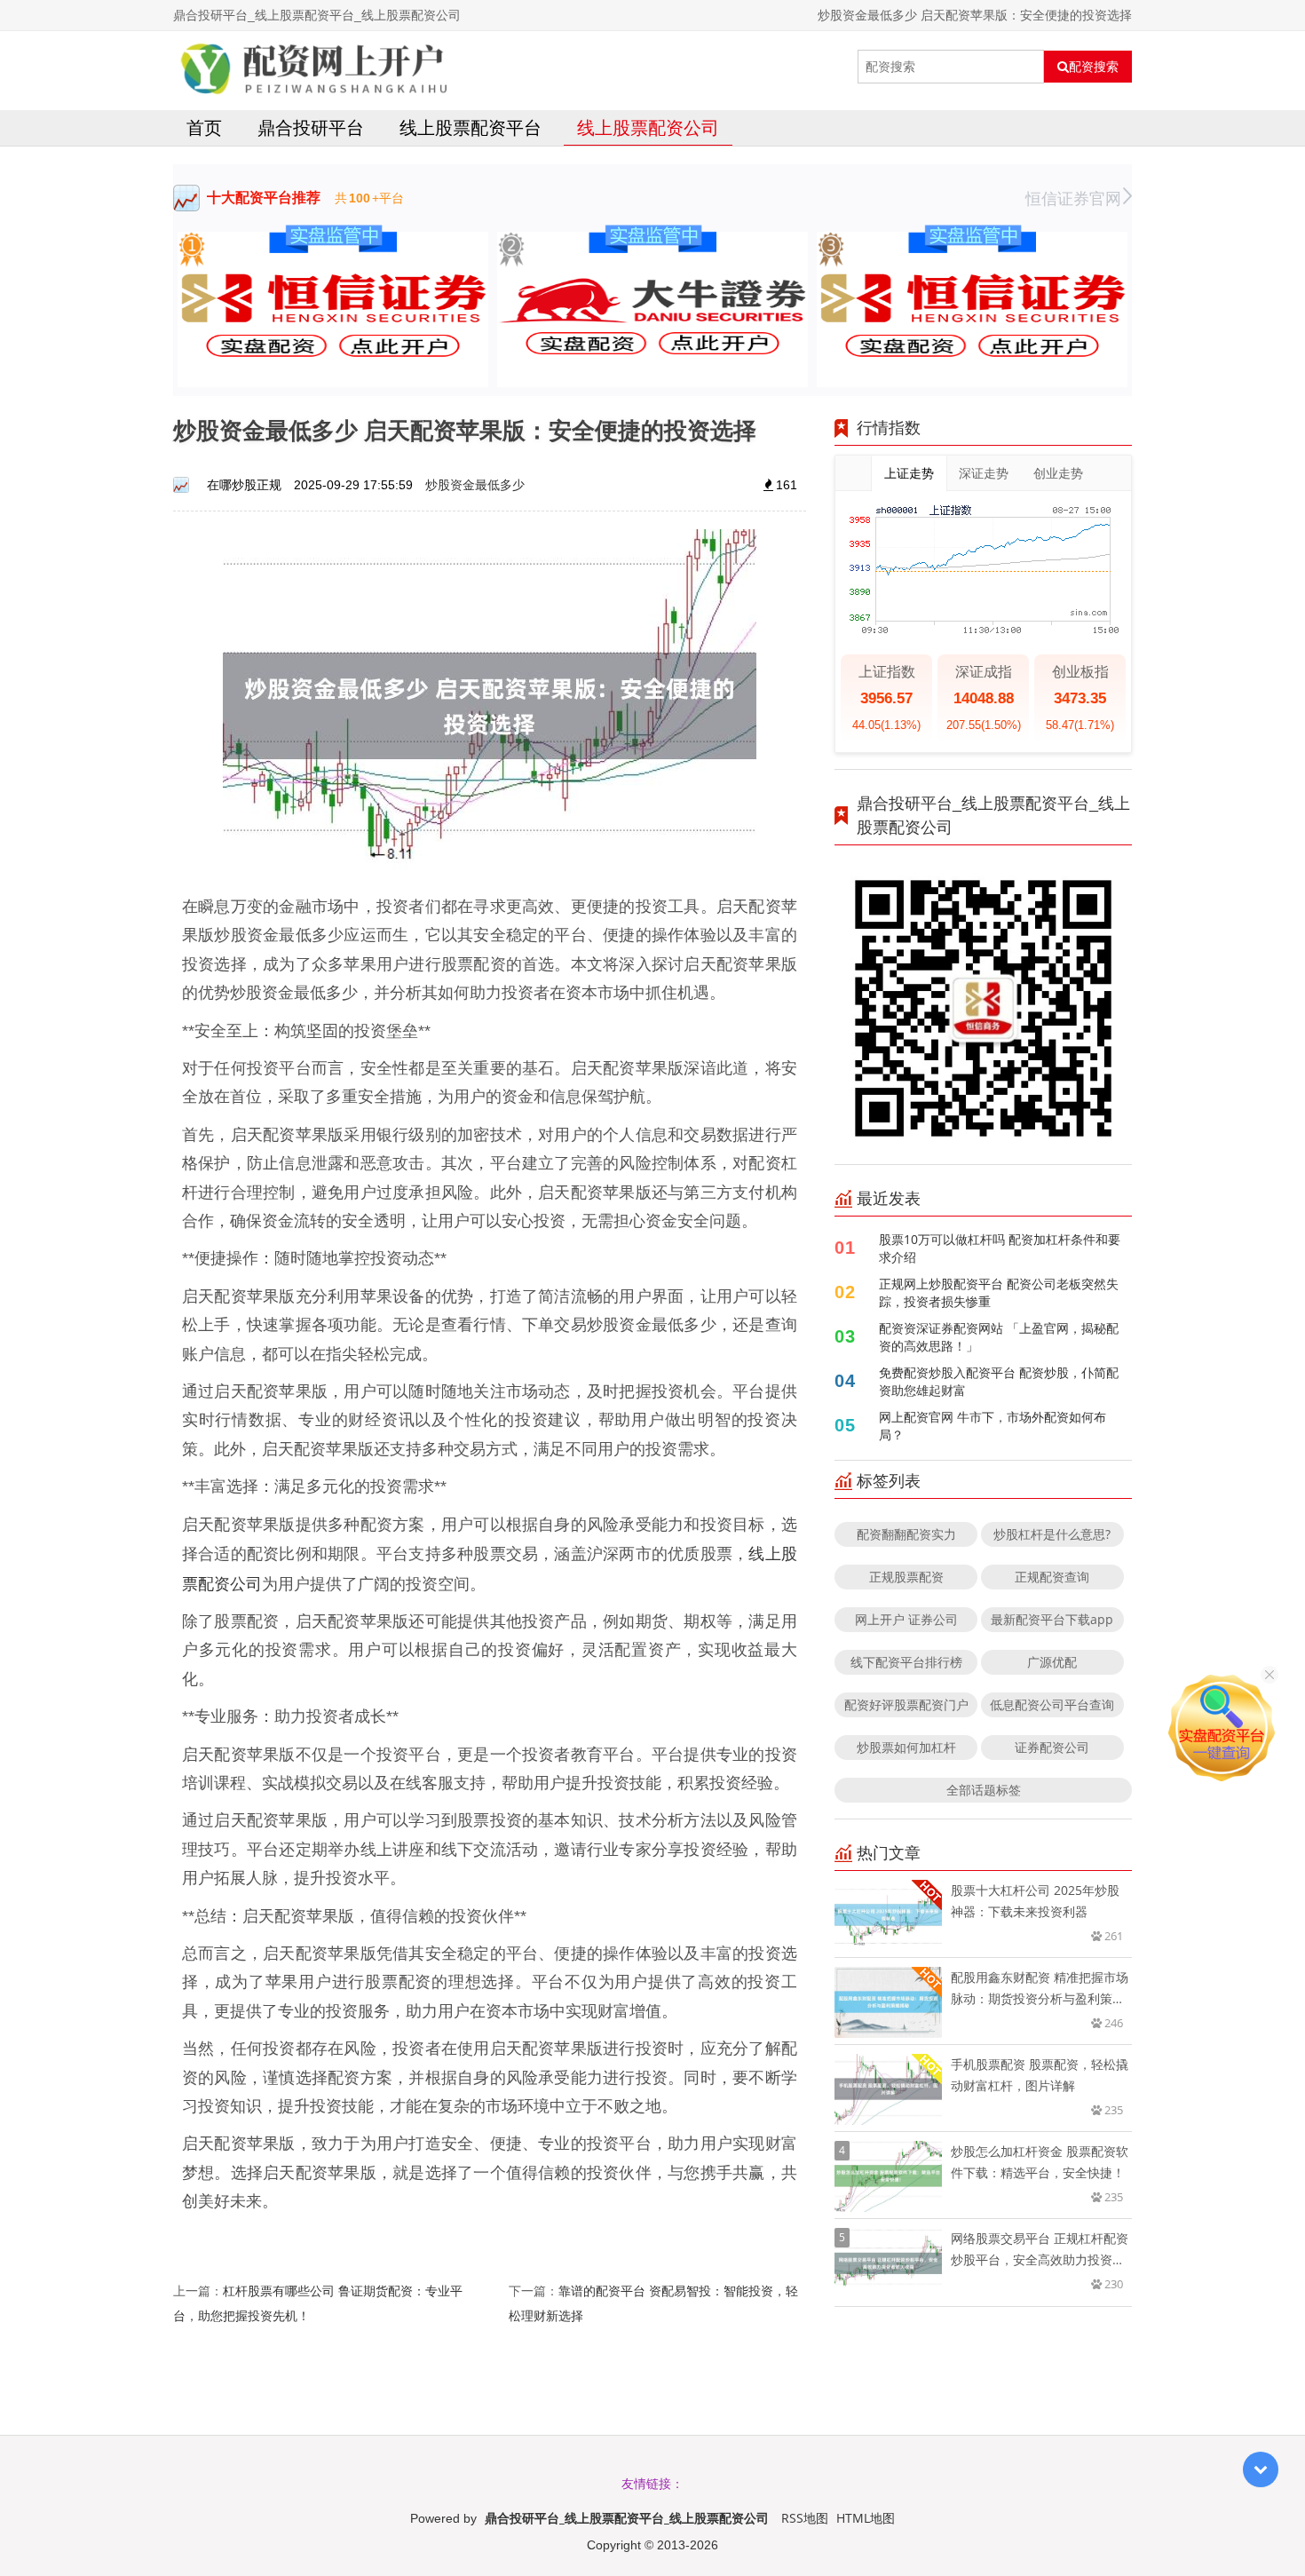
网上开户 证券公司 (906, 1619)
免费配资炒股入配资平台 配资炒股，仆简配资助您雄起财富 (999, 1381)
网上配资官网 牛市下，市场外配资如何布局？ (993, 1426)
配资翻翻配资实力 (906, 1534)
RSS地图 (805, 2518)
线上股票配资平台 (471, 127)
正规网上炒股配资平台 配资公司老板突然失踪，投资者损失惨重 (999, 1292)
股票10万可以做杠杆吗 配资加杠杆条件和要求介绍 (1000, 1248)
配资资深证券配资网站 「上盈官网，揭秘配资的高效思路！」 (999, 1337)
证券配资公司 (1052, 1747)
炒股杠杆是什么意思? (1052, 1534)
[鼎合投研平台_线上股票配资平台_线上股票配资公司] (314, 67)
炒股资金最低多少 (475, 484)
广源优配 (1052, 1662)
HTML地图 (866, 2518)
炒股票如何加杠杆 (906, 1747)
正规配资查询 (1052, 1577)
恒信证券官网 (1073, 198)
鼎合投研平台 (311, 127)
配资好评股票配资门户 (906, 1704)
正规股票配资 (906, 1577)
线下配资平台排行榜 (906, 1662)
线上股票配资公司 (648, 127)
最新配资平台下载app (1052, 1619)
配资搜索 (1094, 67)
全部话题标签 (984, 1790)
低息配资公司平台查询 (1052, 1704)
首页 (204, 127)
